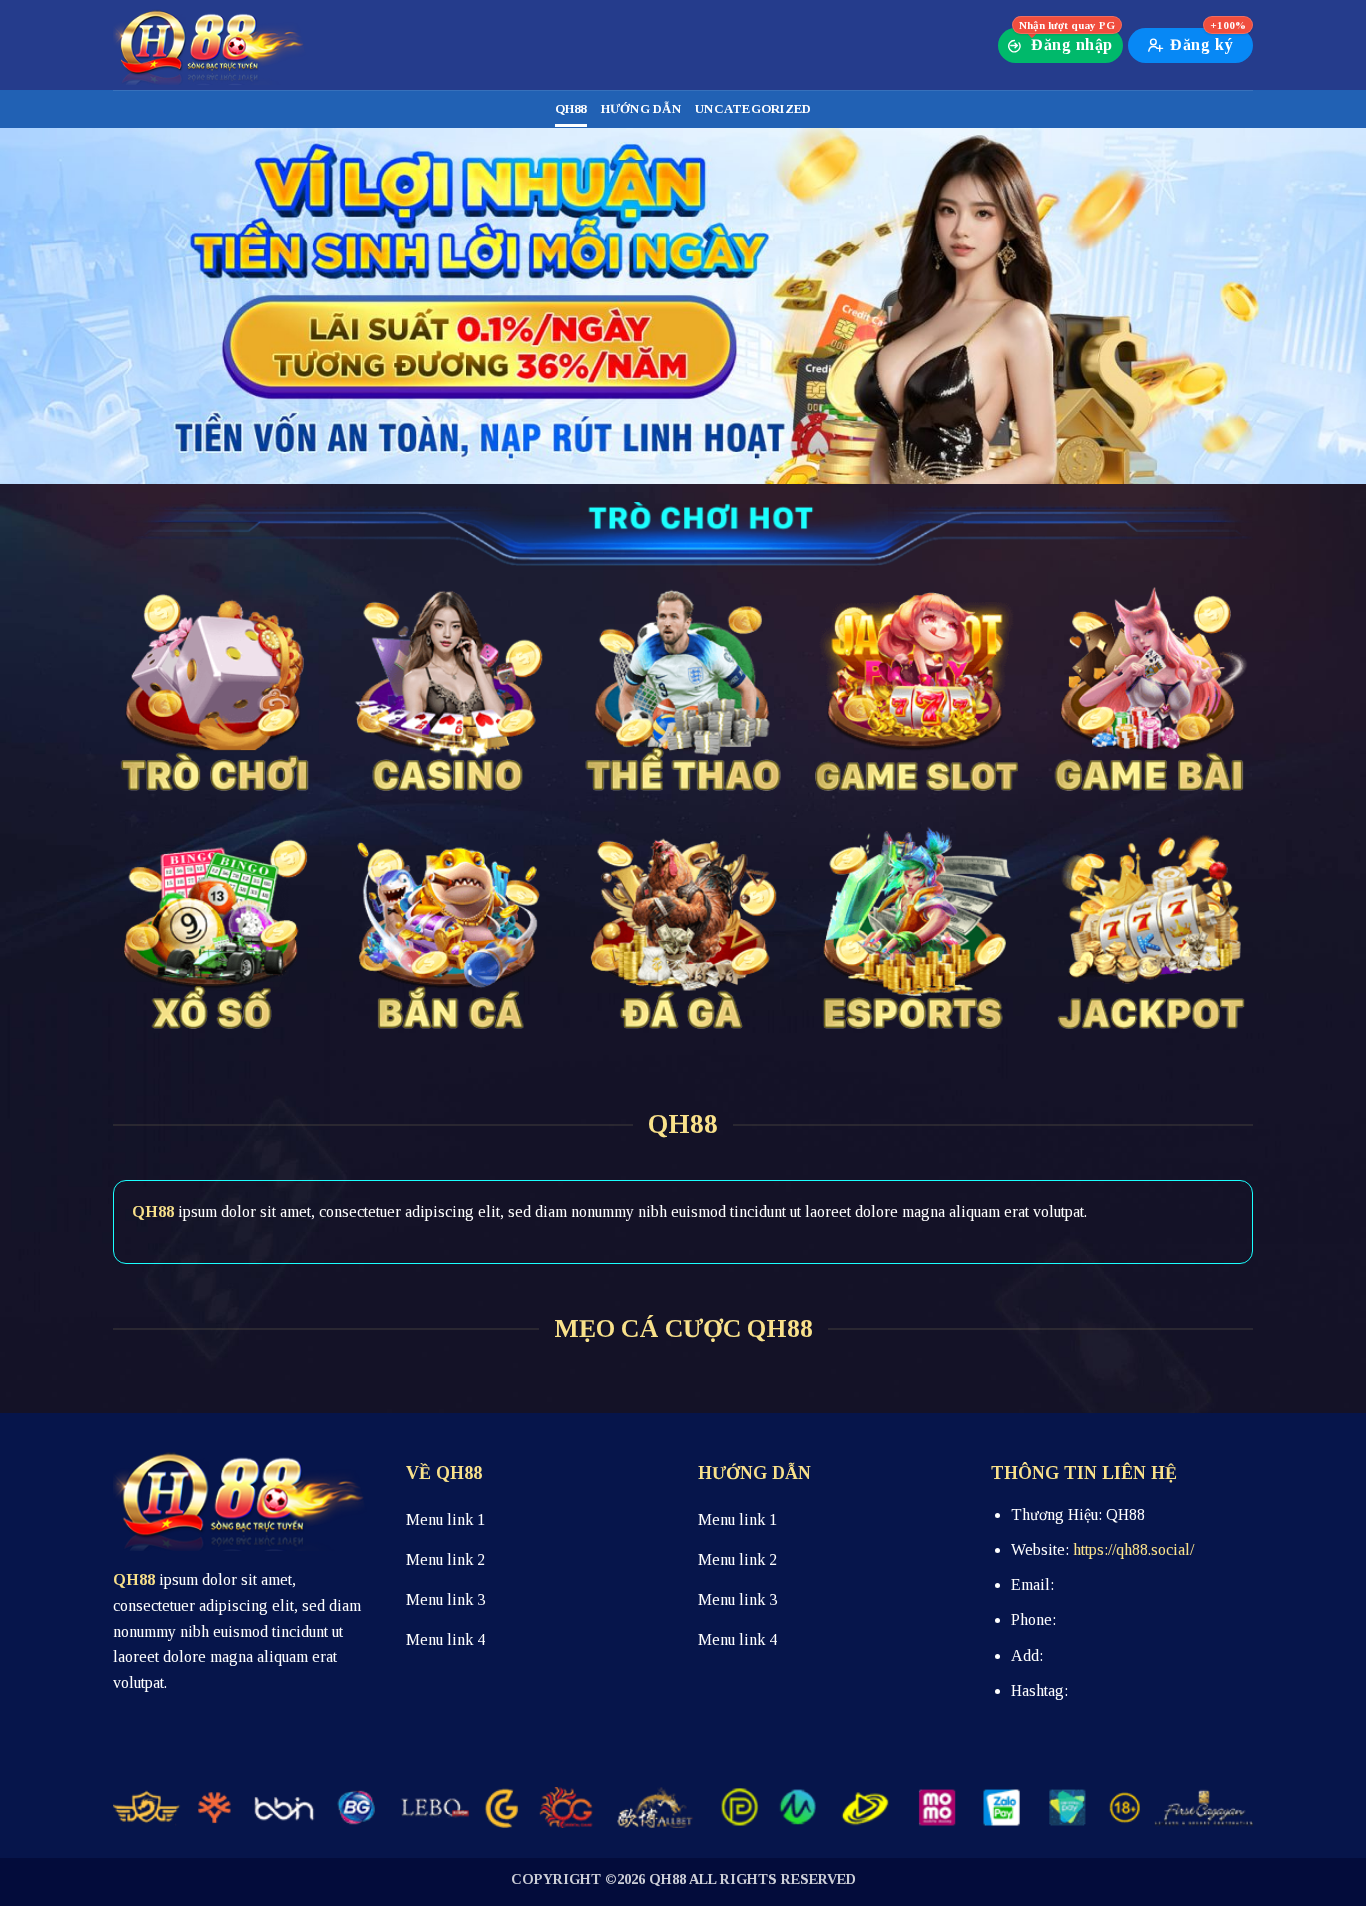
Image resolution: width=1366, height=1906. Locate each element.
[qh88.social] (213, 45)
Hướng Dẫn (641, 109)
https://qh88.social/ (1133, 1549)
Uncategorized (753, 109)
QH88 (571, 109)
